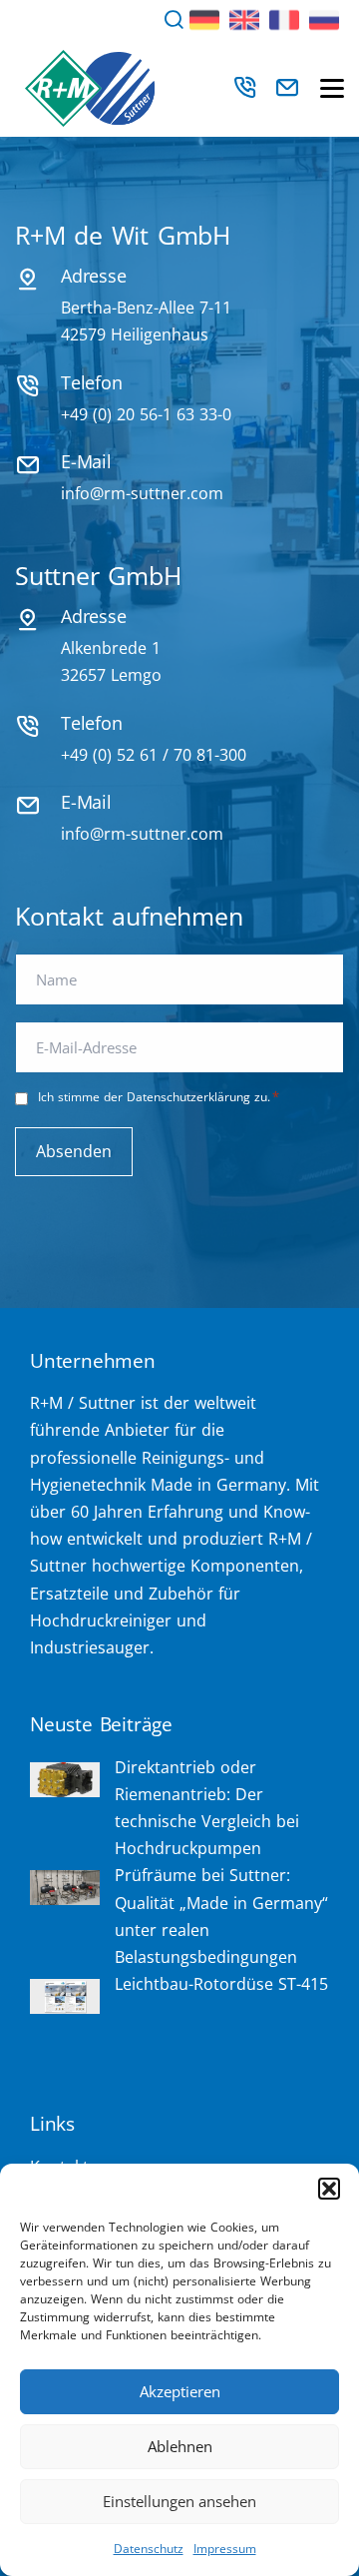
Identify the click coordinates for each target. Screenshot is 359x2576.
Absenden (74, 1151)
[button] (329, 2189)
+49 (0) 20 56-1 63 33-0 (146, 414)
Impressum (225, 2549)
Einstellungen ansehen (179, 2501)
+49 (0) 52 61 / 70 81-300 (154, 755)
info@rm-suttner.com (142, 493)
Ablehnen (180, 2446)
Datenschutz (149, 2549)
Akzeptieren (180, 2391)
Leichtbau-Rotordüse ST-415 (221, 1984)
